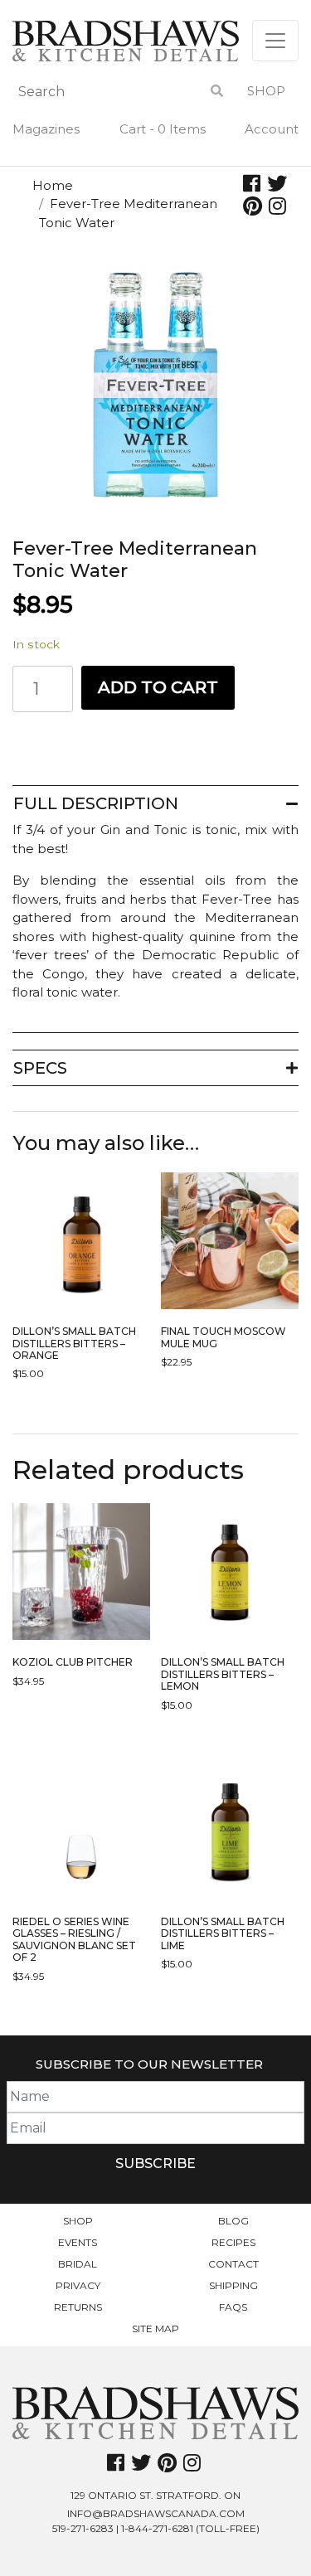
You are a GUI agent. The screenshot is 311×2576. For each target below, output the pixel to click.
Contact (233, 2264)
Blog (233, 2221)
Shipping (233, 2285)
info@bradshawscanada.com (156, 2513)
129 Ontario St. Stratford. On (155, 2495)
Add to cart (158, 687)
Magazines (46, 129)
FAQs (233, 2307)
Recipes (233, 2242)
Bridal (78, 2264)
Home (53, 185)
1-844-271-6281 (157, 2528)
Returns (78, 2307)
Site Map (155, 2329)
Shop (266, 91)
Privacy (78, 2285)
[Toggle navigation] (275, 41)
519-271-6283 (83, 2528)
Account (272, 129)
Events (78, 2242)
